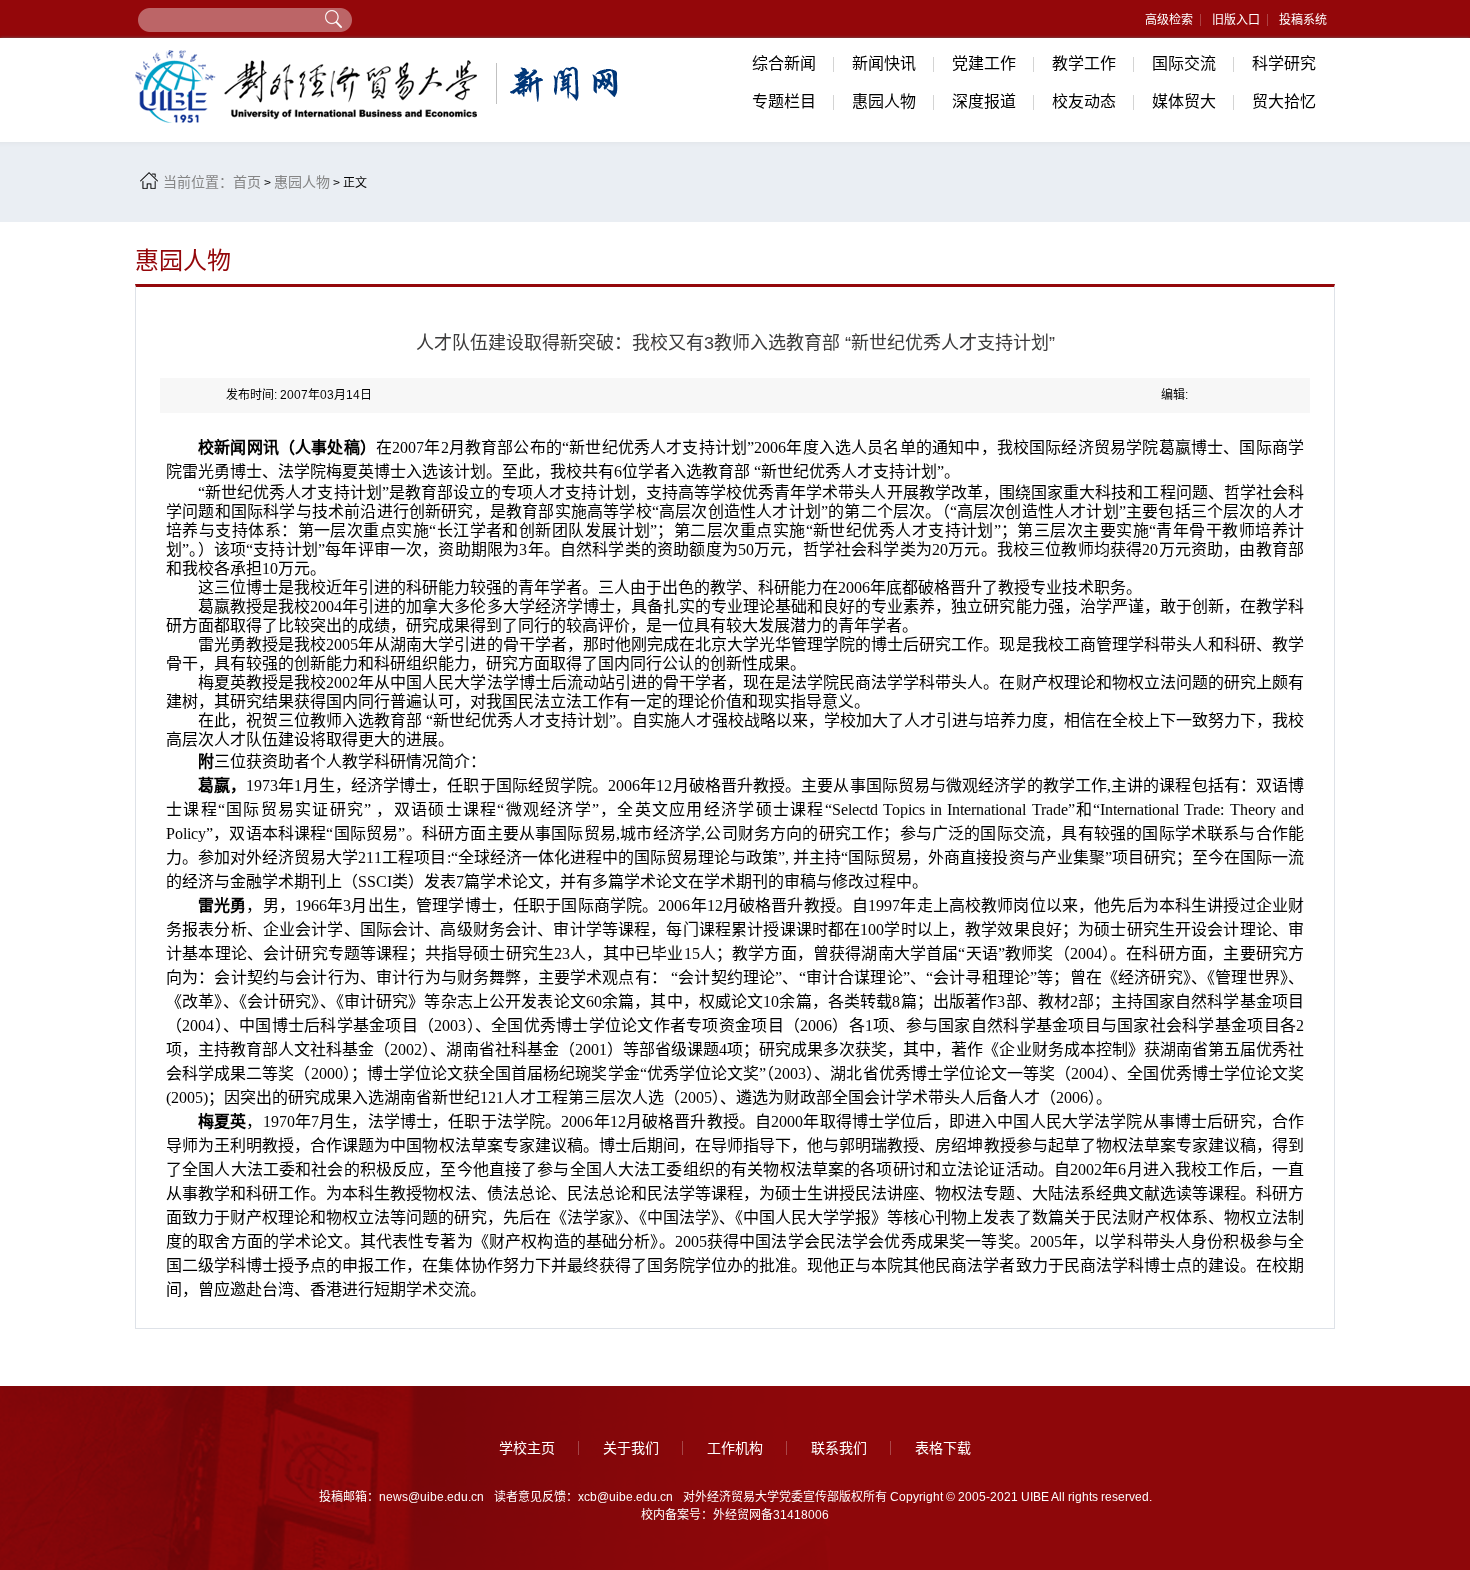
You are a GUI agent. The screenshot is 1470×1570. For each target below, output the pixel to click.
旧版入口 (1236, 20)
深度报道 (984, 101)
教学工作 (1084, 63)
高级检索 (1169, 20)
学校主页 (527, 1448)
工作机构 (735, 1448)
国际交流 (1184, 63)
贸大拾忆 (1284, 101)
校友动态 (1084, 101)
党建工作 (984, 63)
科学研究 (1284, 63)
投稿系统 (1303, 20)
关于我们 (631, 1448)
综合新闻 (784, 63)
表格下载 (943, 1448)
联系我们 (839, 1448)
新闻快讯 (884, 63)
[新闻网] (380, 86)
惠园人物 (884, 101)
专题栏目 (784, 101)
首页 (247, 182)
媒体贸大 (1184, 101)
